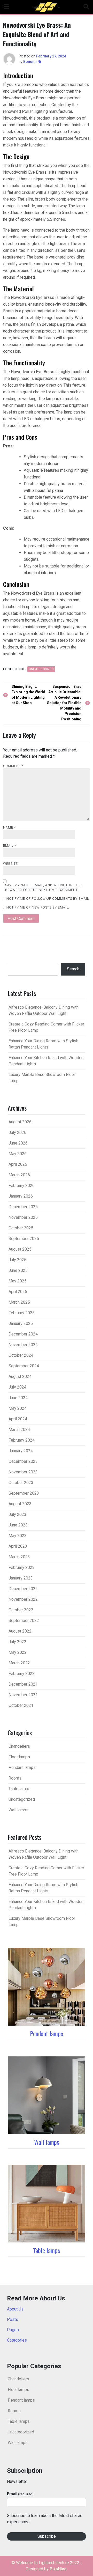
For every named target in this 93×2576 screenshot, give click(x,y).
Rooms (15, 1778)
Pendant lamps (22, 1767)
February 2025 (22, 1313)
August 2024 (20, 1376)
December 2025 (23, 1207)
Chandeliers (19, 1746)
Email (10, 846)
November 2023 (23, 1472)
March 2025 (19, 1302)
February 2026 (22, 1186)
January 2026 (21, 1196)
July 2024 (17, 1387)
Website (10, 864)
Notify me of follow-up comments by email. (48, 899)
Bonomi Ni (32, 62)
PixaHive (58, 2569)
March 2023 (19, 1557)
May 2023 (18, 1536)
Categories (17, 2340)
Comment (13, 766)
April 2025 (18, 1292)
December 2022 (23, 1589)
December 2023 (23, 1461)
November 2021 (23, 1695)
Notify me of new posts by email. (38, 907)
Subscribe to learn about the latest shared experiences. (45, 2519)
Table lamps (20, 1789)
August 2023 (20, 1504)
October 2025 (21, 1228)
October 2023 (21, 1483)
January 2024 (21, 1451)
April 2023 (18, 1546)
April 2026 (18, 1164)
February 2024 (22, 1440)
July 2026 (17, 1132)
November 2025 (23, 1217)
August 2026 (20, 1122)
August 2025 (20, 1249)
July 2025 (17, 1260)
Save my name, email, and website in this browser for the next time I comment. (43, 888)
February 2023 (22, 1567)
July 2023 (17, 1514)
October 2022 (21, 1610)
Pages (13, 2330)
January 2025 (21, 1323)
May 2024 (18, 1408)
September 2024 (24, 1366)
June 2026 (18, 1143)
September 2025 (24, 1239)
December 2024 (23, 1334)
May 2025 (18, 1281)
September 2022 (24, 1621)
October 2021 (21, 1705)
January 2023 (21, 1578)
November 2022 (23, 1599)
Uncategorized (41, 669)
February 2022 (22, 1674)
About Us (15, 2309)
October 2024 (21, 1355)
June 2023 (18, 1525)
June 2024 (18, 1398)
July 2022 (17, 1642)
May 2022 (18, 1652)
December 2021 (23, 1684)
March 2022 (19, 1663)
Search (73, 969)
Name (9, 828)
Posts (13, 2319)
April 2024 (18, 1419)
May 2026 (18, 1154)
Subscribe (47, 2536)
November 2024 (23, 1345)
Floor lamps (19, 1757)
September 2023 (24, 1493)
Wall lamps (18, 1810)
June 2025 (18, 1270)
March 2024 (19, 1430)
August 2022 (20, 1631)
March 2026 (19, 1175)
